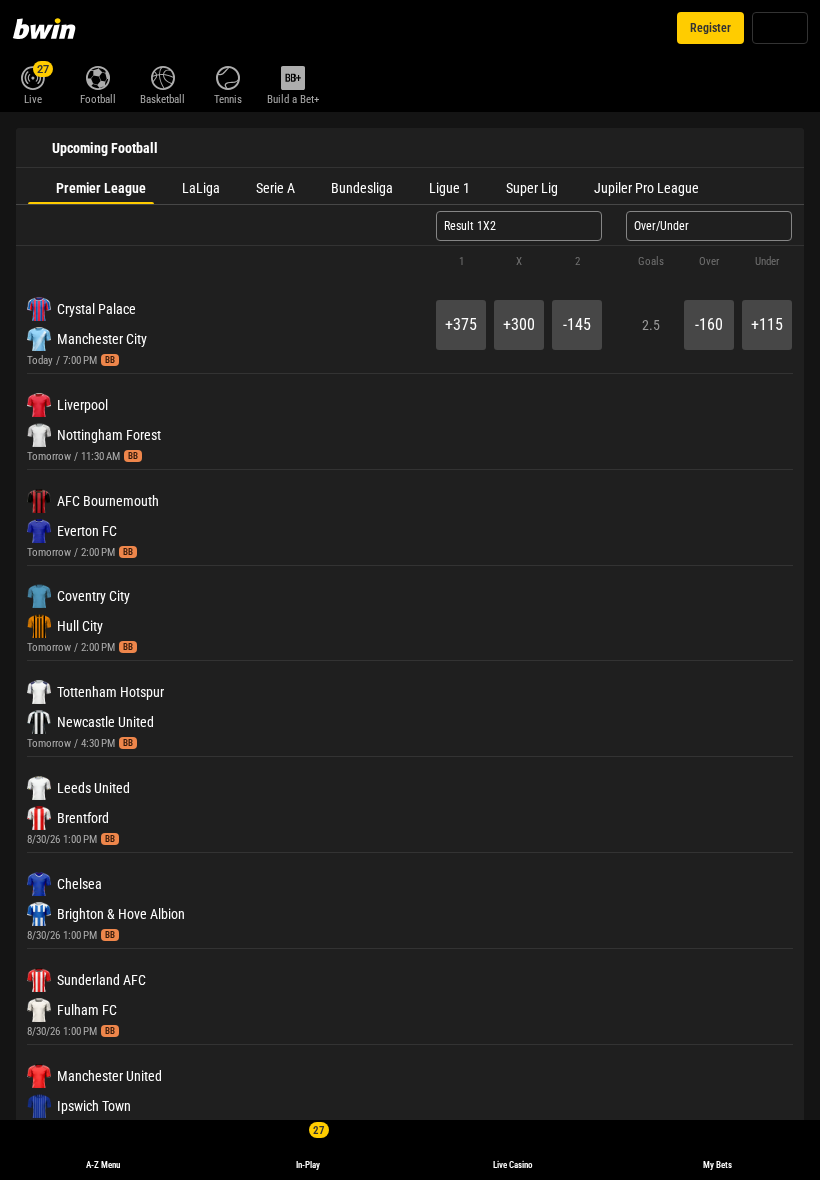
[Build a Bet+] (292, 76)
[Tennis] (227, 76)
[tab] (91, 186)
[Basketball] (162, 76)
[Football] (97, 76)
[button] (410, 262)
